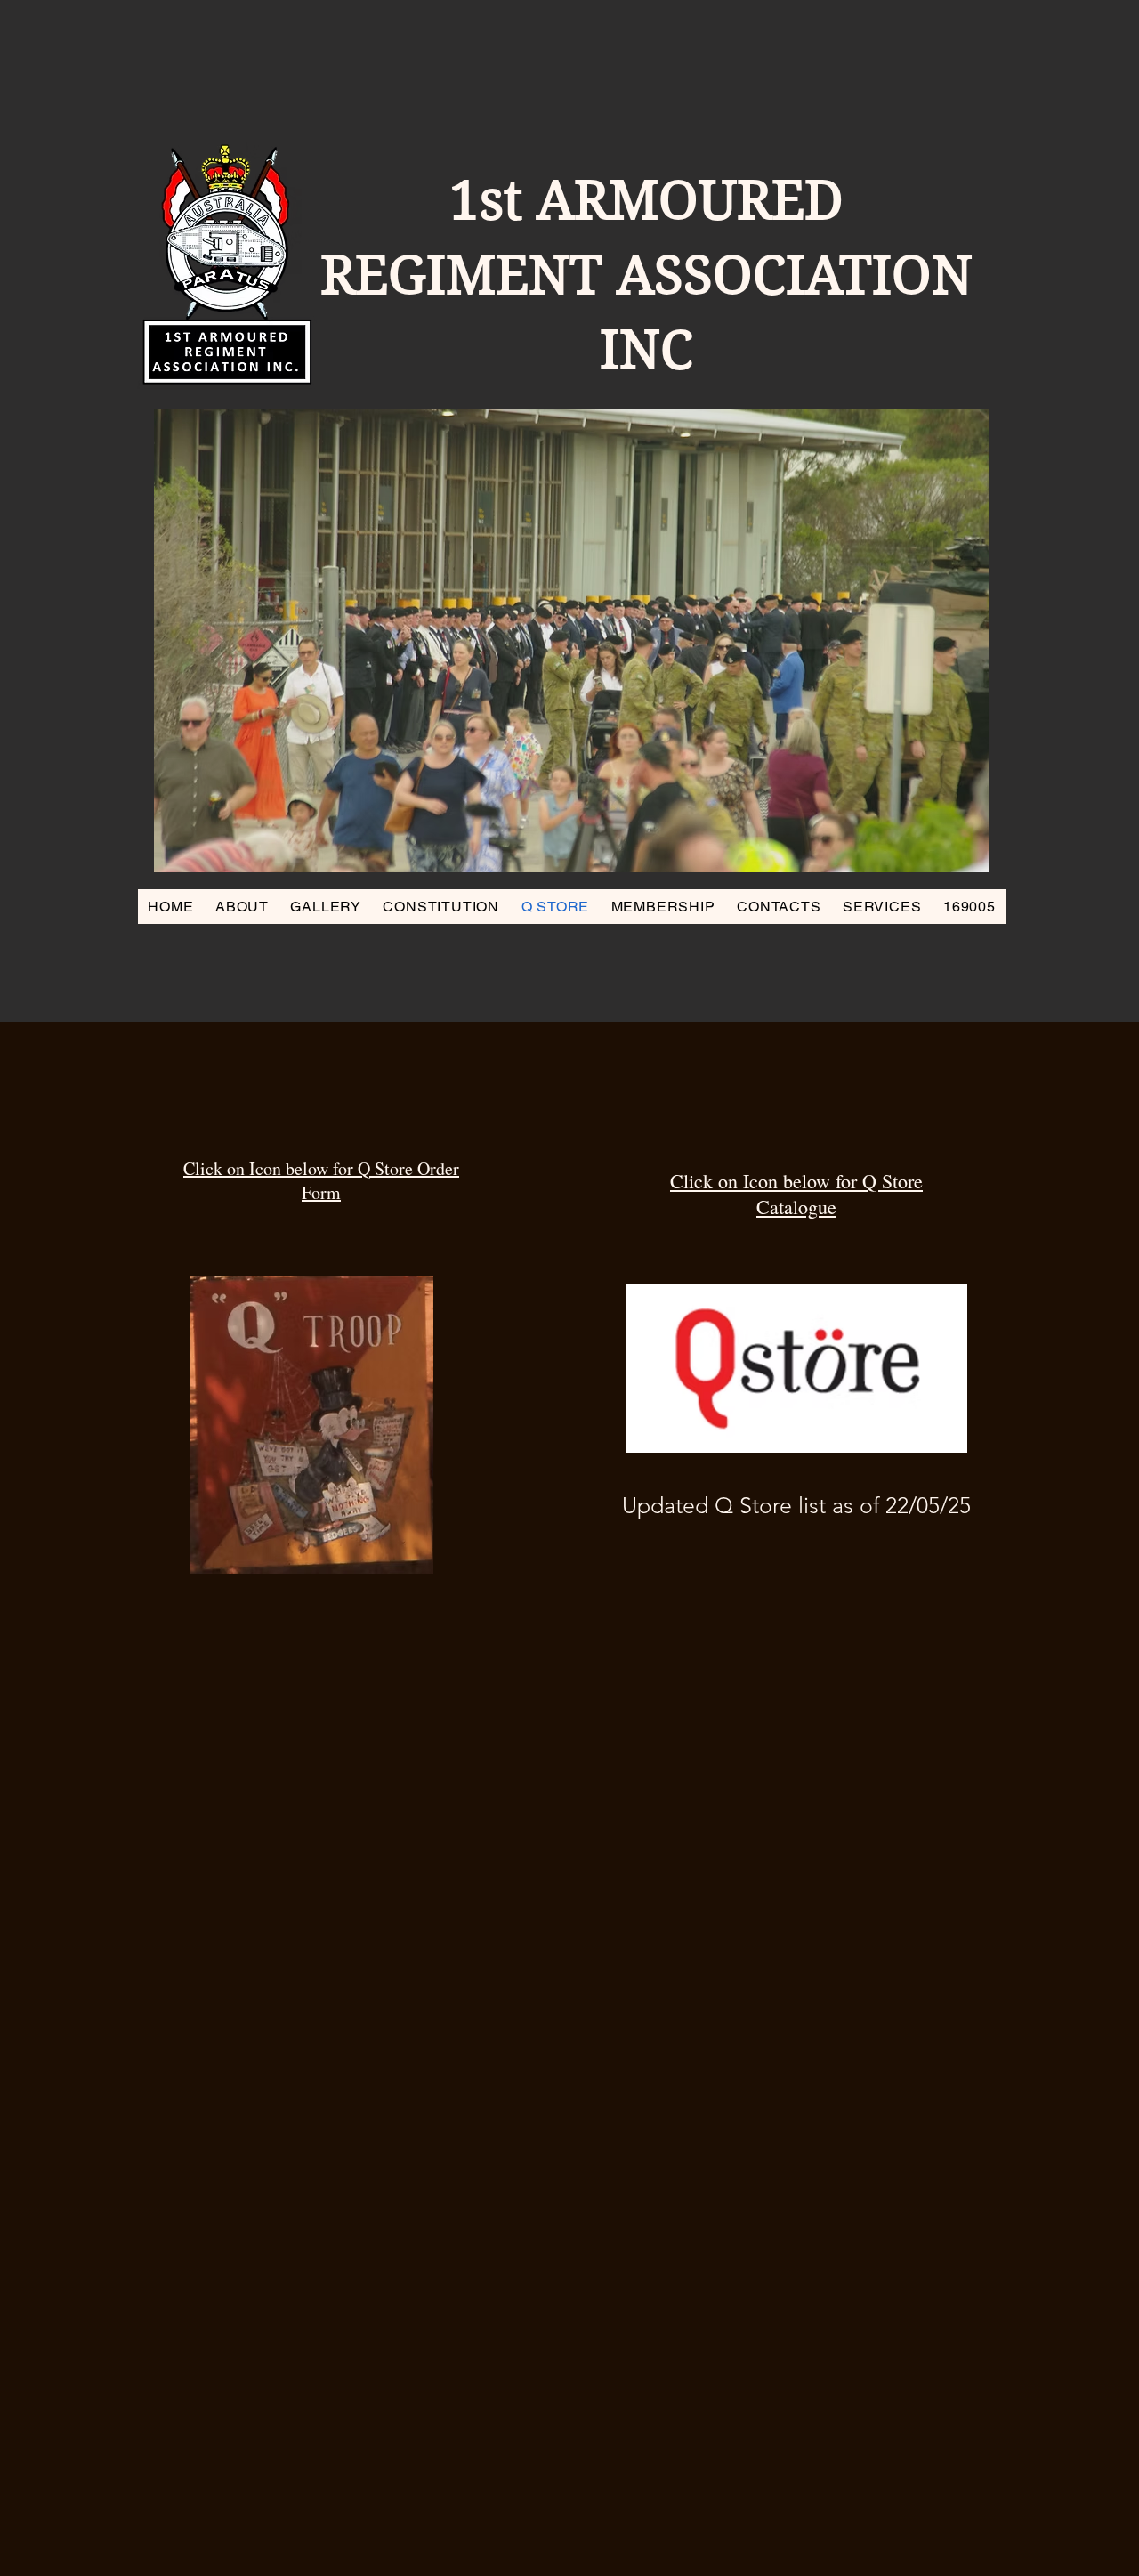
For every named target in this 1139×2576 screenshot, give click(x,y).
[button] (571, 641)
